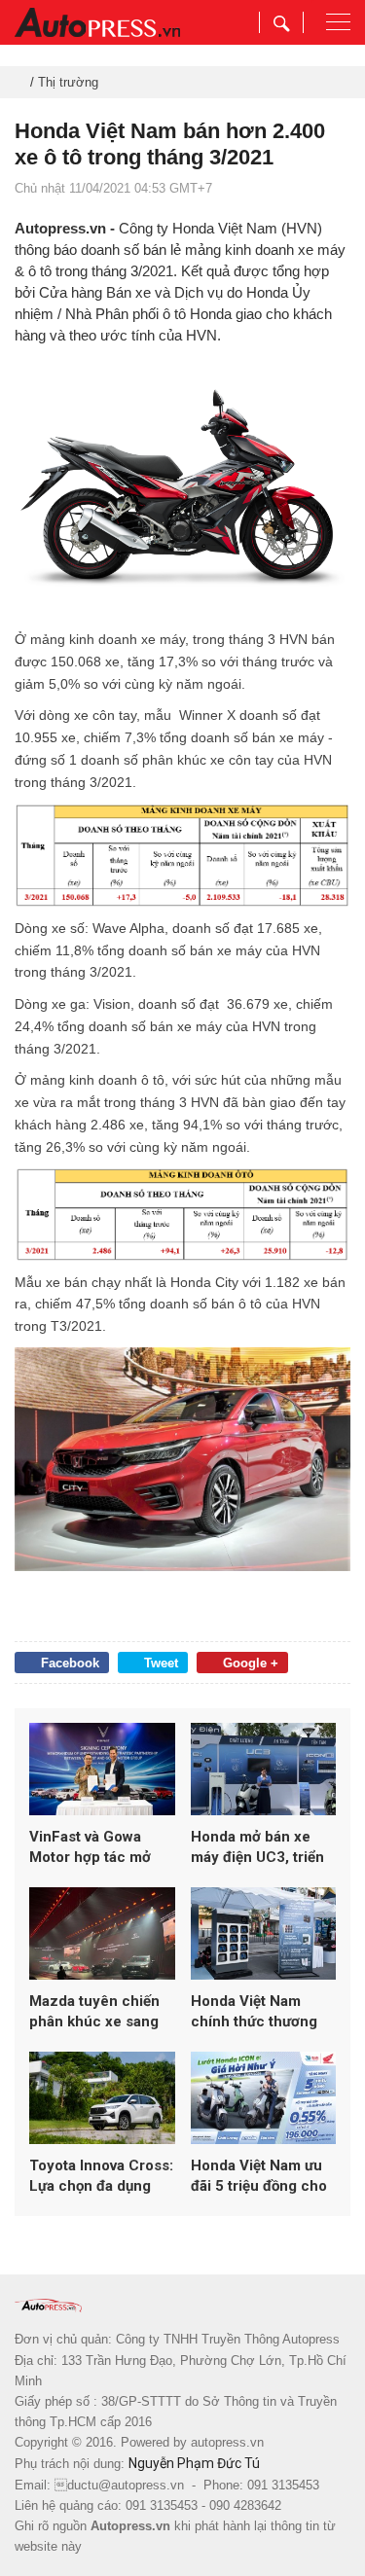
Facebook (70, 1663)
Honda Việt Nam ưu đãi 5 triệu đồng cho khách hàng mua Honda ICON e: (259, 2177)
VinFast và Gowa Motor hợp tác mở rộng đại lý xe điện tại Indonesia (102, 1848)
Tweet (161, 1663)
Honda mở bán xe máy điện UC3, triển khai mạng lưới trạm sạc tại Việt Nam (258, 1848)
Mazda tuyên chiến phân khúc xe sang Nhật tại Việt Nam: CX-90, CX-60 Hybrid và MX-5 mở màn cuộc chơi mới (101, 2012)
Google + (251, 1663)
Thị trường (68, 82)
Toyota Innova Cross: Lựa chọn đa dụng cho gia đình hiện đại (101, 2177)
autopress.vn (227, 2442)
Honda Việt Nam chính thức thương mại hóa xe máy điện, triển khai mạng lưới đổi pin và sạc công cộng (262, 2012)
